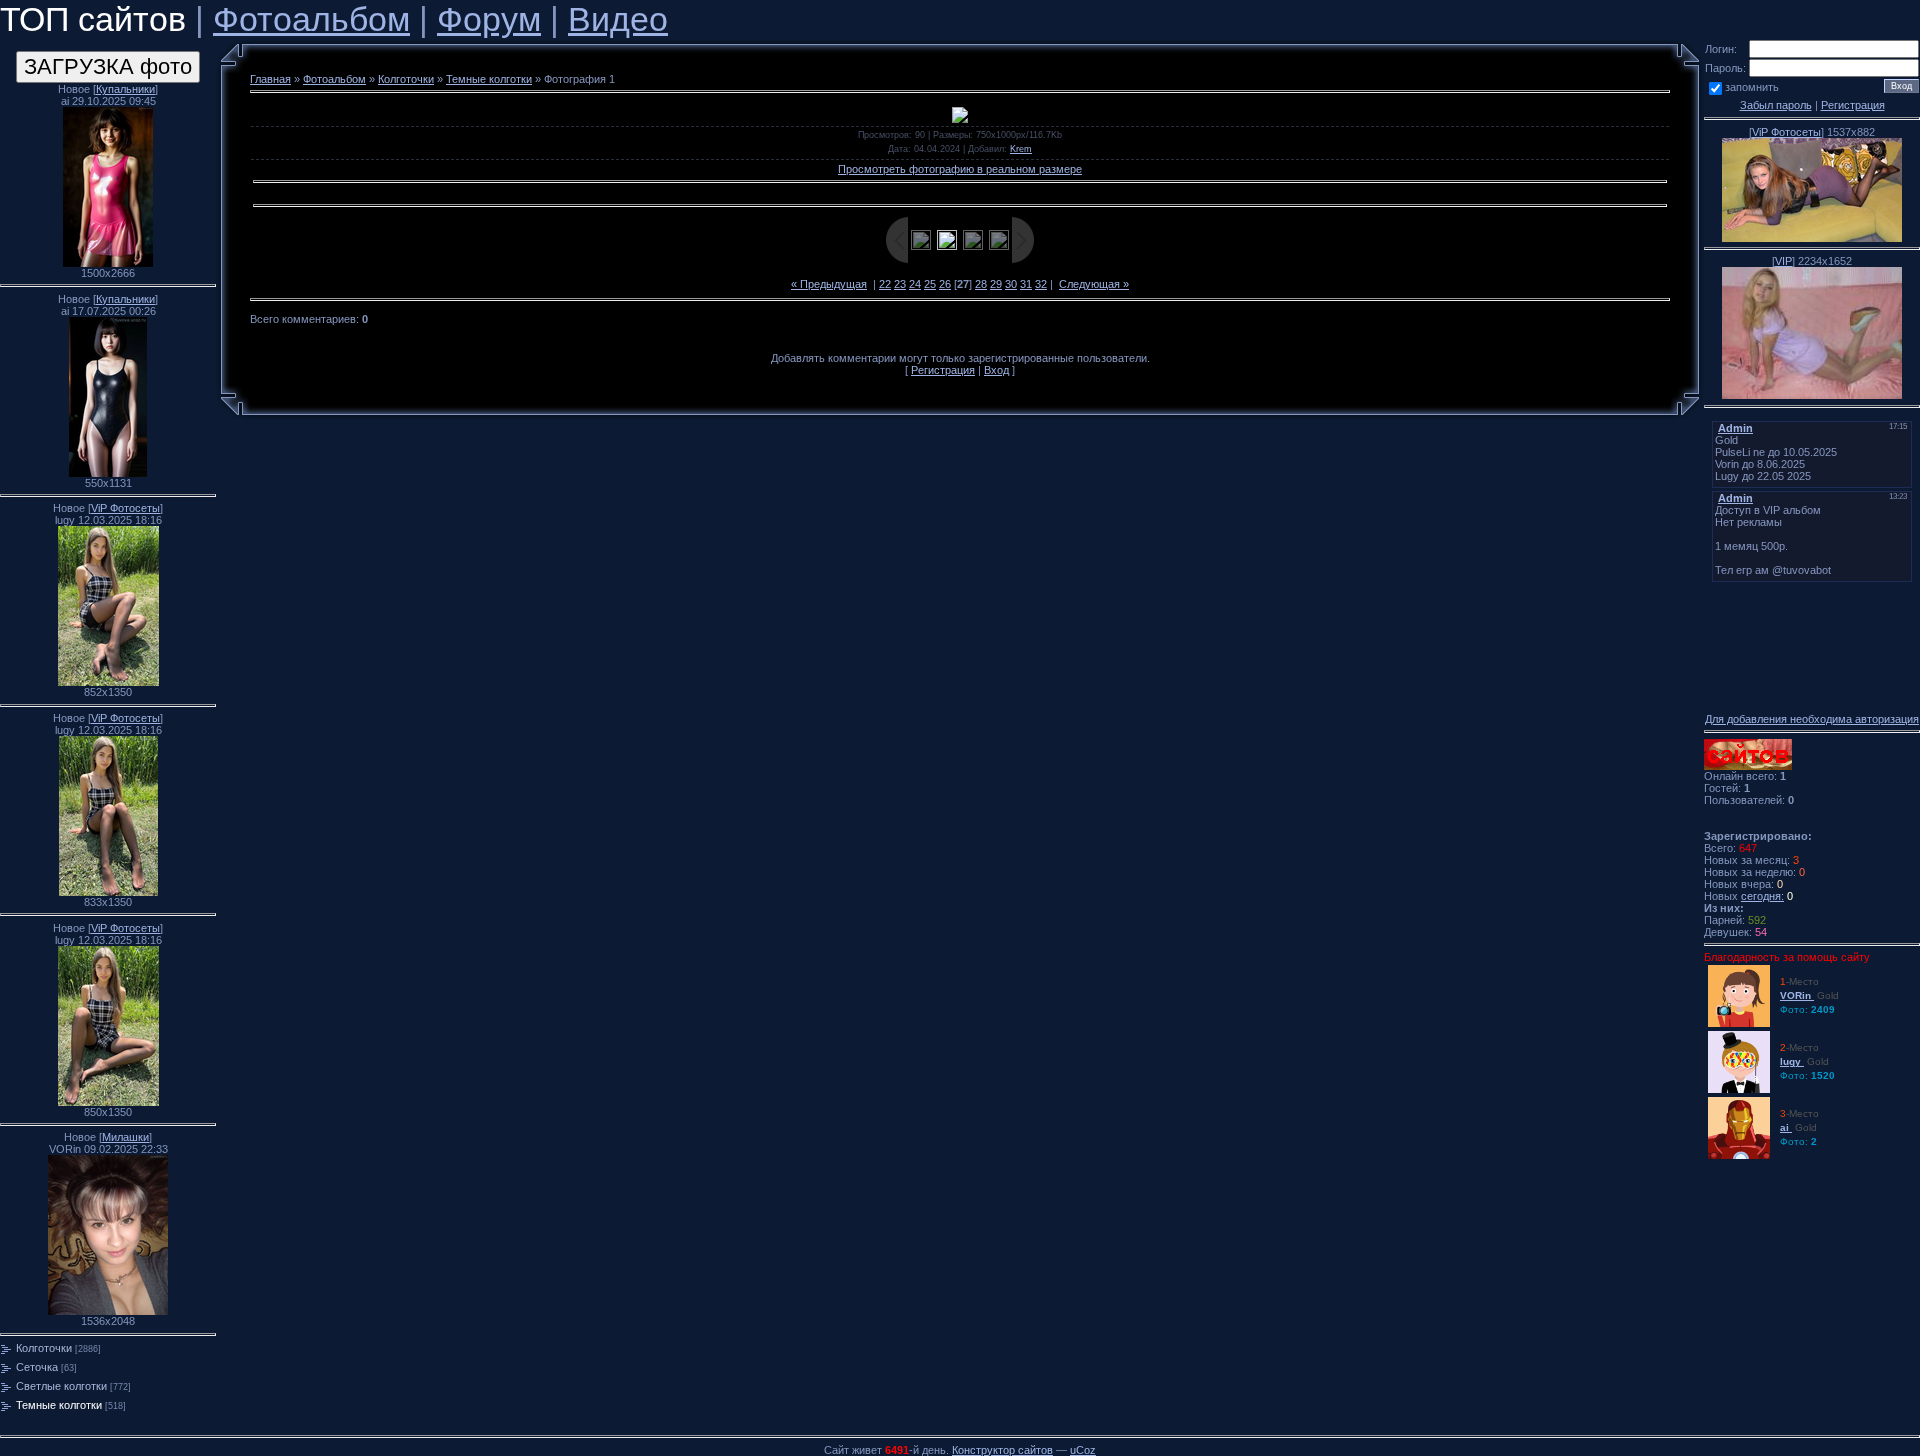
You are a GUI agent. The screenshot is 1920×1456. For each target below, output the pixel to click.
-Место (1806, 995)
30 (1011, 284)
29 (996, 284)
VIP (1783, 261)
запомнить (1752, 87)
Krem (1021, 149)
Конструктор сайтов (1002, 1450)
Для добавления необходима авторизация (1812, 719)
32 (1041, 284)
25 (930, 284)
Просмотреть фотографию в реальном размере (960, 169)
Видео (618, 19)
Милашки (125, 1137)
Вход (996, 370)
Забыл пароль (1776, 105)
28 (981, 284)
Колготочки (44, 1348)
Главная (270, 79)
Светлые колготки (61, 1386)
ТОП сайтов (93, 19)
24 (915, 284)
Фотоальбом (311, 19)
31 (1026, 284)
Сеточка (37, 1367)
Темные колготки (59, 1405)
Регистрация (943, 370)
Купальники (125, 89)
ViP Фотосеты (125, 508)
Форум (489, 19)
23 (900, 284)
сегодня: (1762, 896)
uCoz (1083, 1450)
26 (945, 284)
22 (885, 284)
